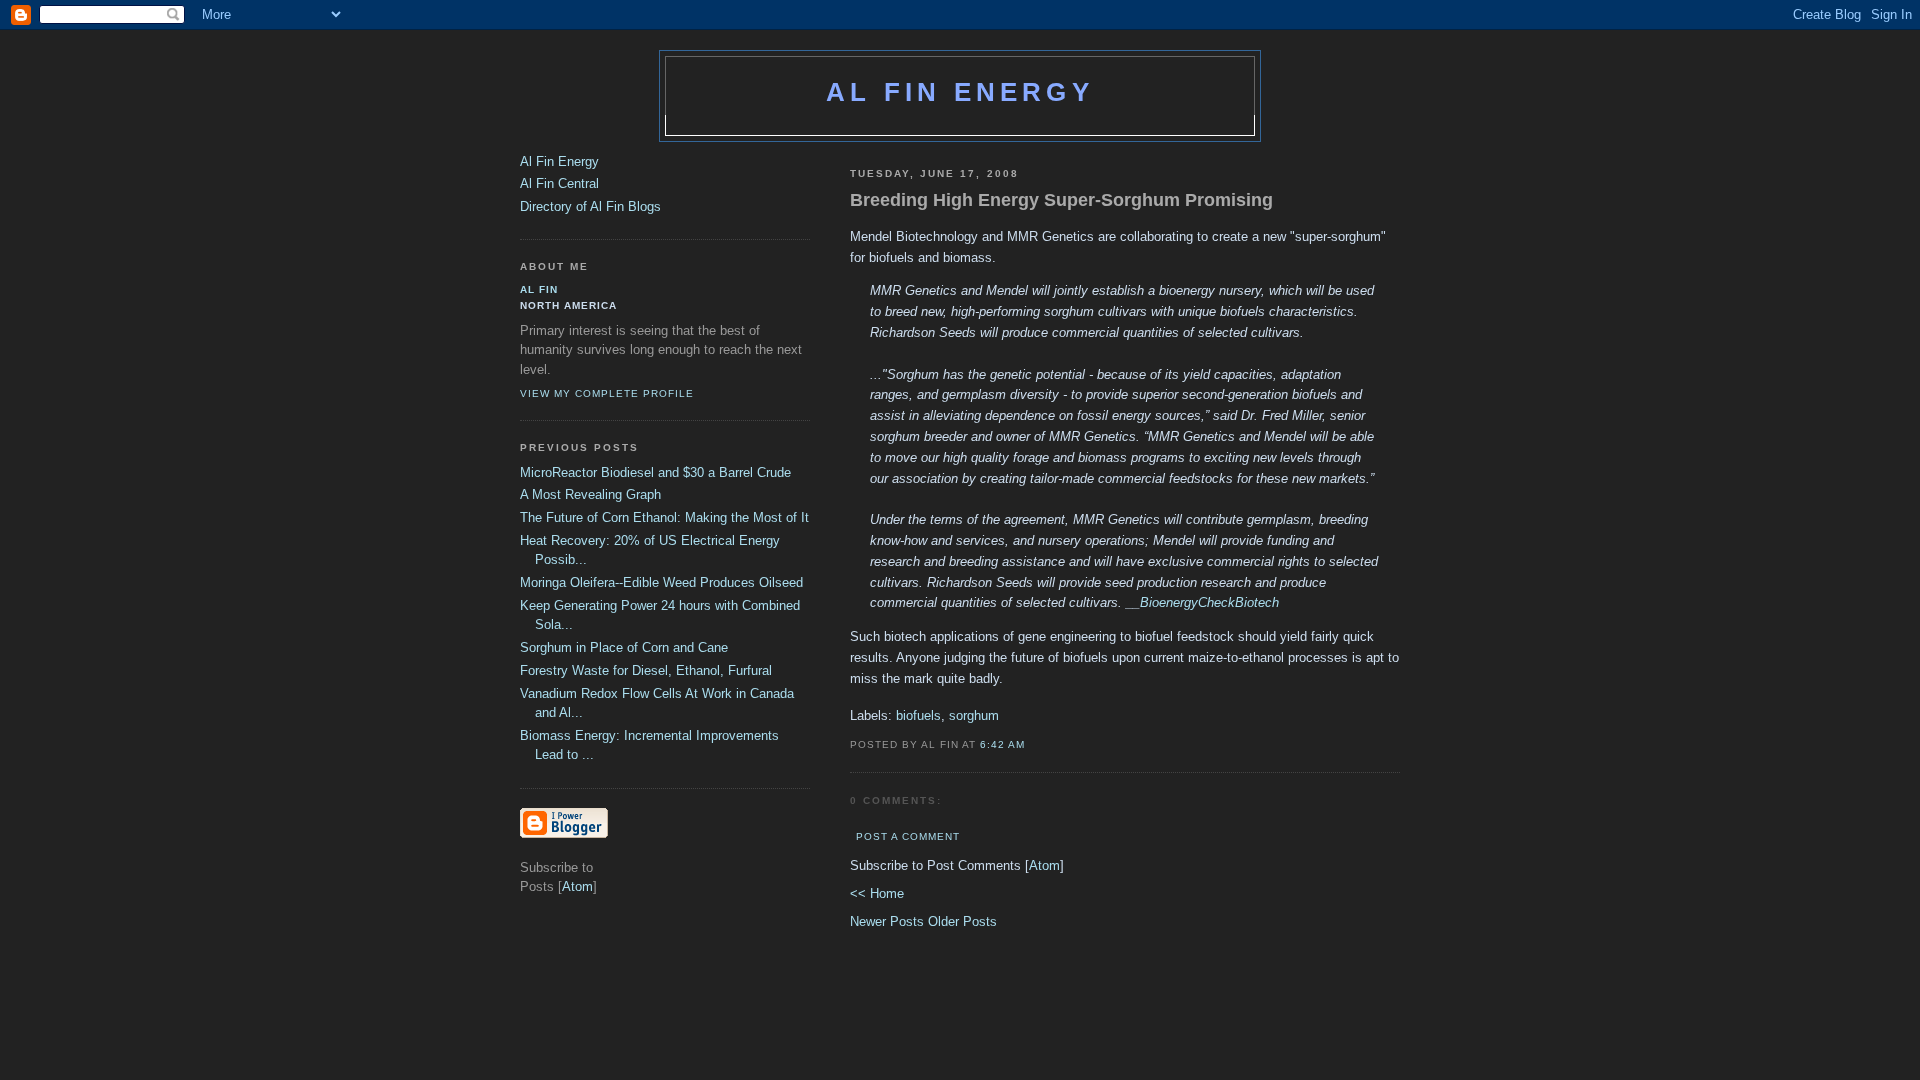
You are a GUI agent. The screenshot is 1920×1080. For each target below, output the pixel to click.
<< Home (877, 893)
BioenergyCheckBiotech (1209, 602)
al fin (539, 289)
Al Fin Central (559, 183)
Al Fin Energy (960, 92)
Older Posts (962, 921)
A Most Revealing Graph (590, 494)
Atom (1044, 865)
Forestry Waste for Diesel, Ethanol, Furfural (646, 670)
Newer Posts (889, 921)
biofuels (918, 715)
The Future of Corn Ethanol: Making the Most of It (664, 517)
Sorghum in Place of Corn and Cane (624, 647)
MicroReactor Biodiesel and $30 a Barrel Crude (655, 472)
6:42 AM (1002, 744)
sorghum (974, 715)
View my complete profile (607, 393)
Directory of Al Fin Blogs (590, 206)
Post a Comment (908, 836)
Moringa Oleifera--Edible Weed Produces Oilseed (661, 582)
